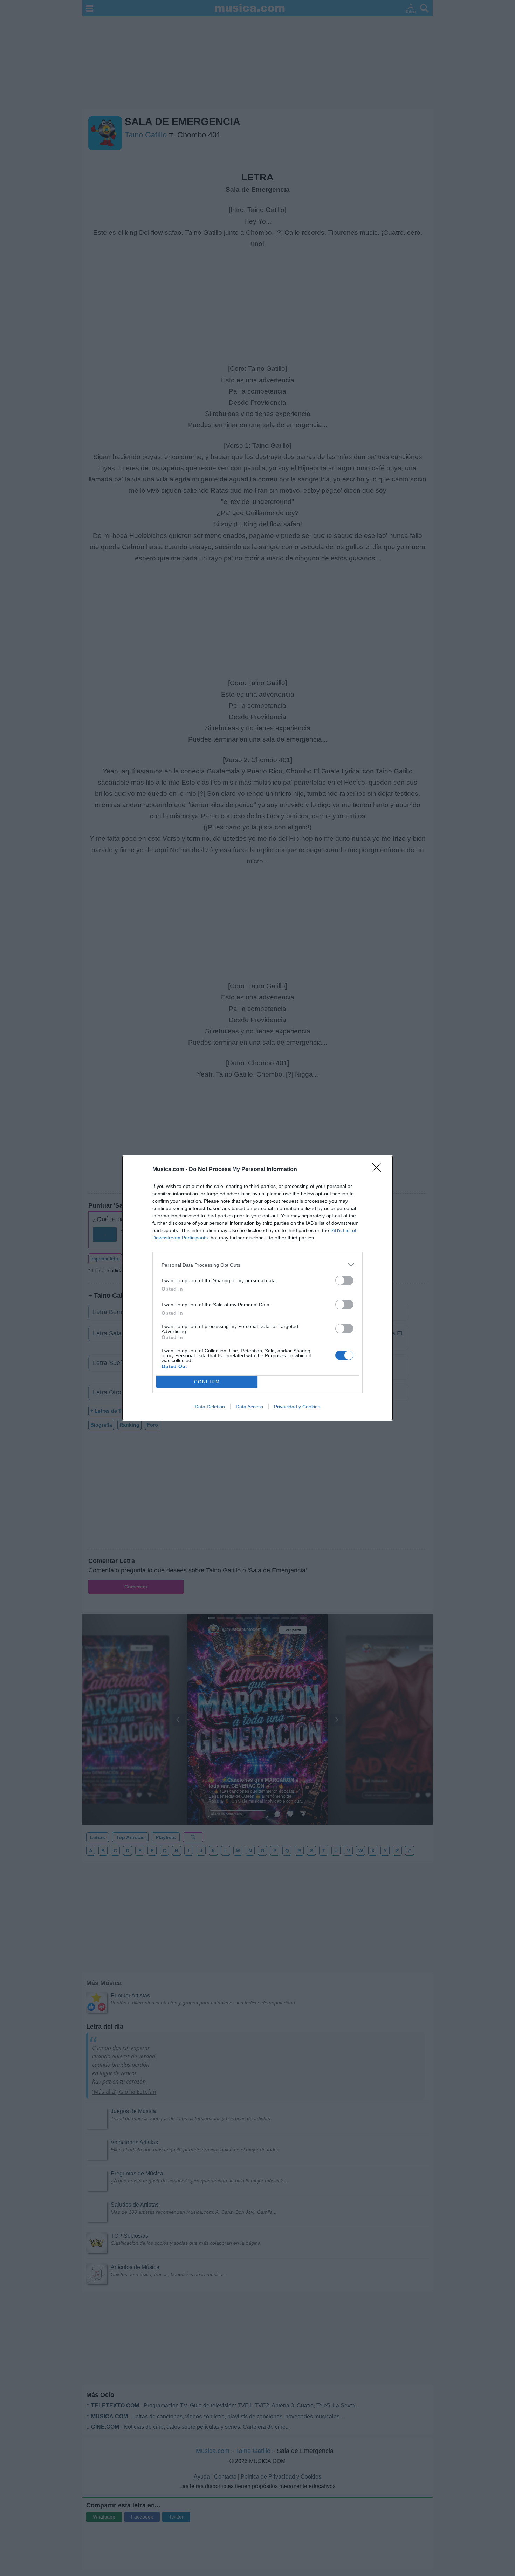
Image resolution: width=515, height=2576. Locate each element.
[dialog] (257, 1288)
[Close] (379, 1170)
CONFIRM (207, 1382)
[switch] (344, 1280)
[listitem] (257, 1265)
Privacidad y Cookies (297, 1407)
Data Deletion (210, 1407)
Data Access (249, 1407)
